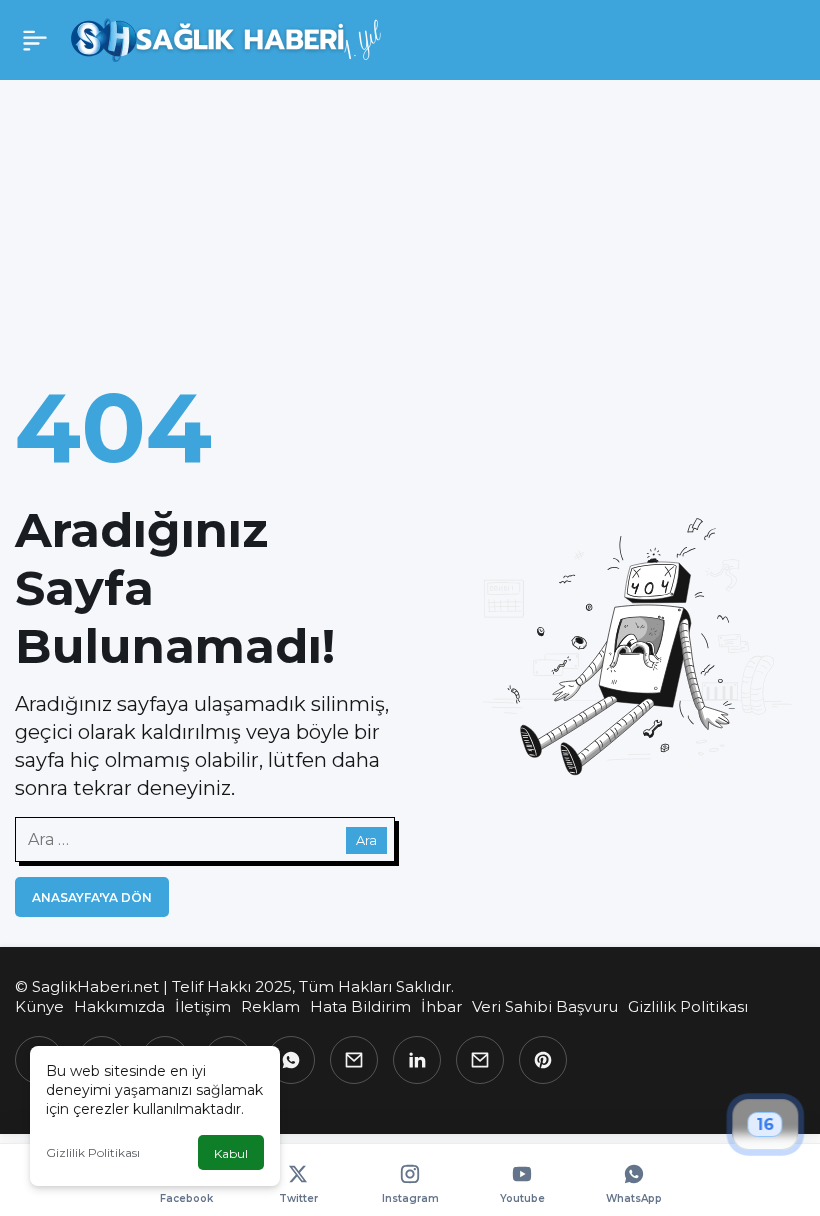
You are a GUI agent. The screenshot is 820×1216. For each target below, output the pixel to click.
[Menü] (35, 40)
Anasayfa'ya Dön (92, 897)
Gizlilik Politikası (93, 1152)
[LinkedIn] (417, 1060)
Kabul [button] (231, 1153)
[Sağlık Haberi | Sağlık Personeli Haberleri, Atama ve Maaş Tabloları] (227, 38)
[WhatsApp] (291, 1060)
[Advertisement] (410, 214)
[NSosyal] (354, 1060)
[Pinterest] (543, 1060)
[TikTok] (480, 1060)
